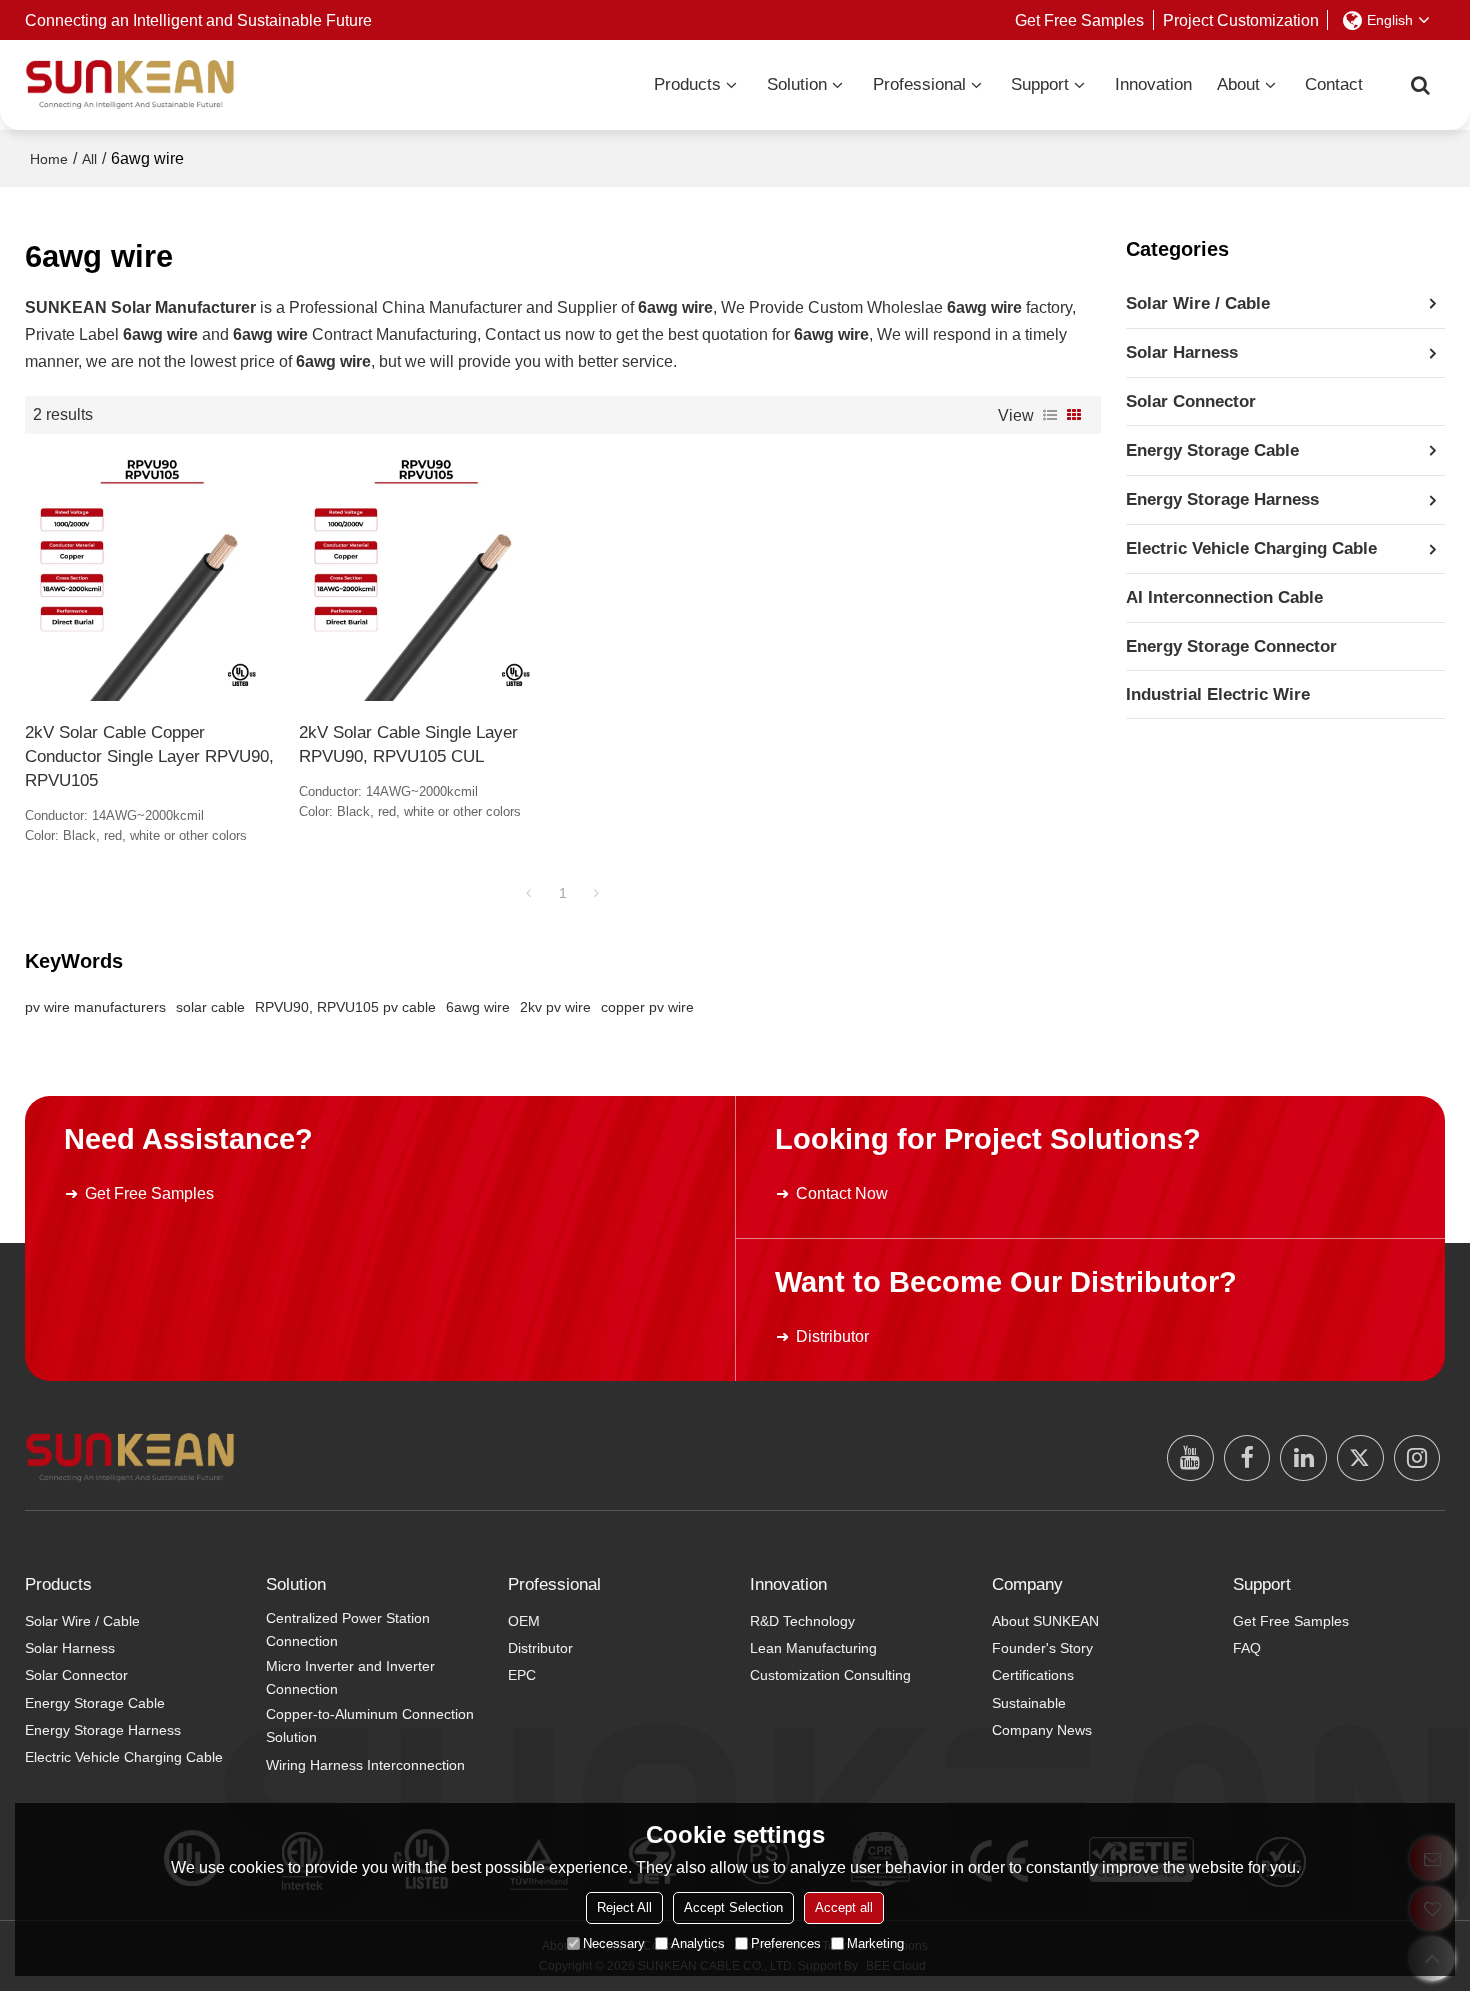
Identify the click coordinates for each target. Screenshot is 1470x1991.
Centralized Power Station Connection (348, 1630)
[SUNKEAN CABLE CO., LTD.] (130, 84)
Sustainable (1029, 1703)
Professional (919, 84)
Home (49, 159)
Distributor (832, 1336)
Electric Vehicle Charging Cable (124, 1757)
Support (1040, 84)
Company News (1042, 1730)
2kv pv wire (555, 1007)
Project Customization (1241, 20)
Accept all (844, 1907)
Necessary (614, 1943)
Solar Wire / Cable (82, 1621)
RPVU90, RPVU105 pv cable (345, 1007)
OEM (524, 1621)
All (89, 159)
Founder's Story (1042, 1648)
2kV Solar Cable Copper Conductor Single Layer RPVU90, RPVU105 (149, 756)
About (1238, 84)
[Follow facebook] (1247, 1458)
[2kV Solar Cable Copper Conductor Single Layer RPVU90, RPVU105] (152, 578)
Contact (1334, 84)
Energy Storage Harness (103, 1730)
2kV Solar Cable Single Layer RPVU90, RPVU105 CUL (408, 744)
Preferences (786, 1943)
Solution (797, 84)
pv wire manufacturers (95, 1007)
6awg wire (478, 1007)
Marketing (875, 1943)
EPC (522, 1675)
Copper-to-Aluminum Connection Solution (370, 1726)
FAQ (1247, 1648)
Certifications (1033, 1675)
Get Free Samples (1079, 20)
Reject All (624, 1907)
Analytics (698, 1943)
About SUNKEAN (1045, 1621)
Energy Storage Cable (95, 1703)
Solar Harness (70, 1648)
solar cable (210, 1007)
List (1050, 415)
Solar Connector (76, 1675)
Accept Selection (733, 1907)
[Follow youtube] (1190, 1458)
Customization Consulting (830, 1675)
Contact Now (842, 1193)
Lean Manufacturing (813, 1648)
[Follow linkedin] (1303, 1458)
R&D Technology (802, 1621)
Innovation (1153, 84)
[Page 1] (529, 893)
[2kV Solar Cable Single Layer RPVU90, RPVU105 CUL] (426, 578)
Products (687, 84)
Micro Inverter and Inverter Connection (350, 1678)
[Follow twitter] (1360, 1458)
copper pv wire (647, 1007)
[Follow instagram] (1417, 1458)
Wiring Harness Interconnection (365, 1765)
